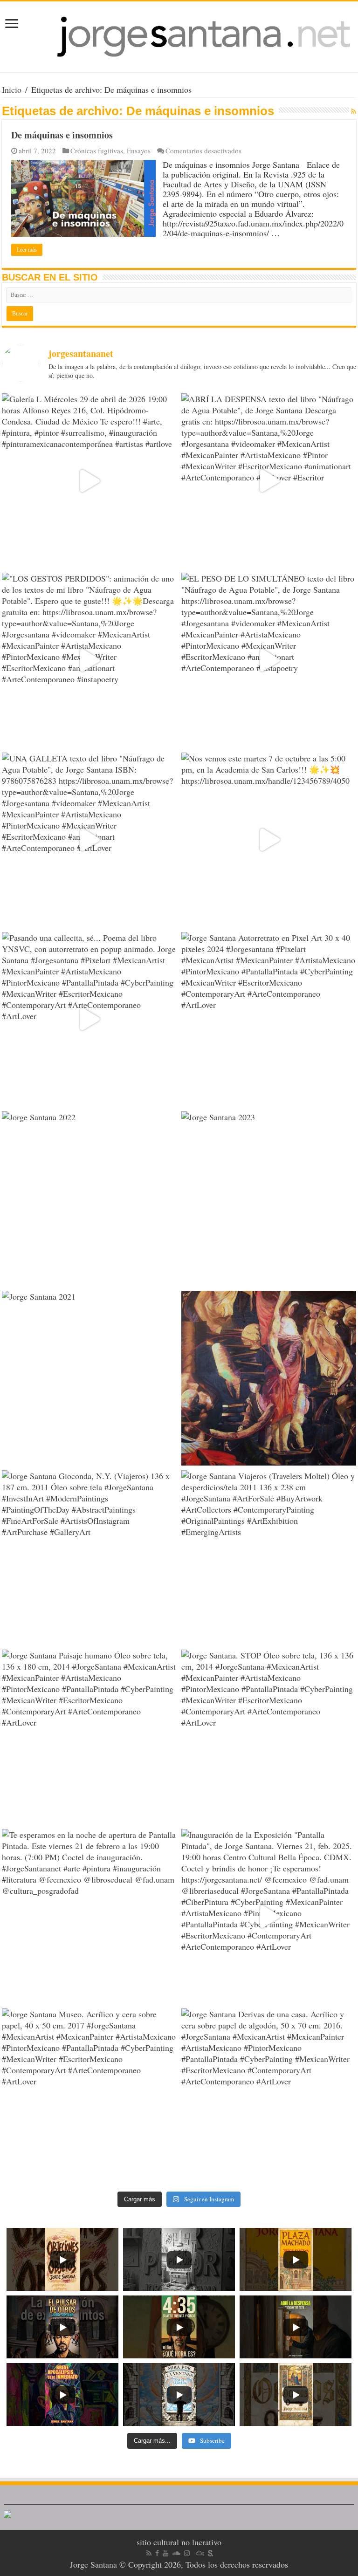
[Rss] (149, 2553)
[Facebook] (157, 2553)
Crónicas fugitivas (97, 151)
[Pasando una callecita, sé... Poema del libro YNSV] (89, 1019)
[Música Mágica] (200, 2553)
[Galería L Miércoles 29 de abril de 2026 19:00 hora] (89, 481)
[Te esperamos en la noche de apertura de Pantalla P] (89, 1916)
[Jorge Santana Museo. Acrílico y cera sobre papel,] (89, 2096)
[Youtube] (165, 2553)
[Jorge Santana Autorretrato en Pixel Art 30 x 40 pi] (269, 1019)
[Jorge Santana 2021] (89, 1378)
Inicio (12, 89)
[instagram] (187, 2553)
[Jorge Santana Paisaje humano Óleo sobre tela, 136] (89, 1737)
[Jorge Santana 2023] (269, 1199)
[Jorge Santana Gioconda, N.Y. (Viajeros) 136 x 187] (89, 1558)
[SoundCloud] (176, 2553)
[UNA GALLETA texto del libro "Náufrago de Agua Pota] (89, 840)
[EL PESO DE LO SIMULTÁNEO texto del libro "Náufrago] (269, 660)
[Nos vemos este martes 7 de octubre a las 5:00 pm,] (269, 840)
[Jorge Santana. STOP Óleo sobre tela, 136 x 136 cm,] (269, 1737)
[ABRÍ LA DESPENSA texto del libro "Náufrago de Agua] (269, 481)
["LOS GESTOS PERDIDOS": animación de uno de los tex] (89, 660)
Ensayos (139, 151)
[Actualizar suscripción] (354, 111)
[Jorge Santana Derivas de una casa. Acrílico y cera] (269, 2096)
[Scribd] (211, 2553)
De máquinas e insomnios (62, 135)
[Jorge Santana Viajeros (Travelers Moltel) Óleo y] (269, 1558)
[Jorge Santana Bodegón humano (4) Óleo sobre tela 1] (269, 1378)
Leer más (27, 250)
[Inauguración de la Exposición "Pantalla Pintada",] (269, 1916)
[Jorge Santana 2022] (89, 1199)
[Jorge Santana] (179, 37)
